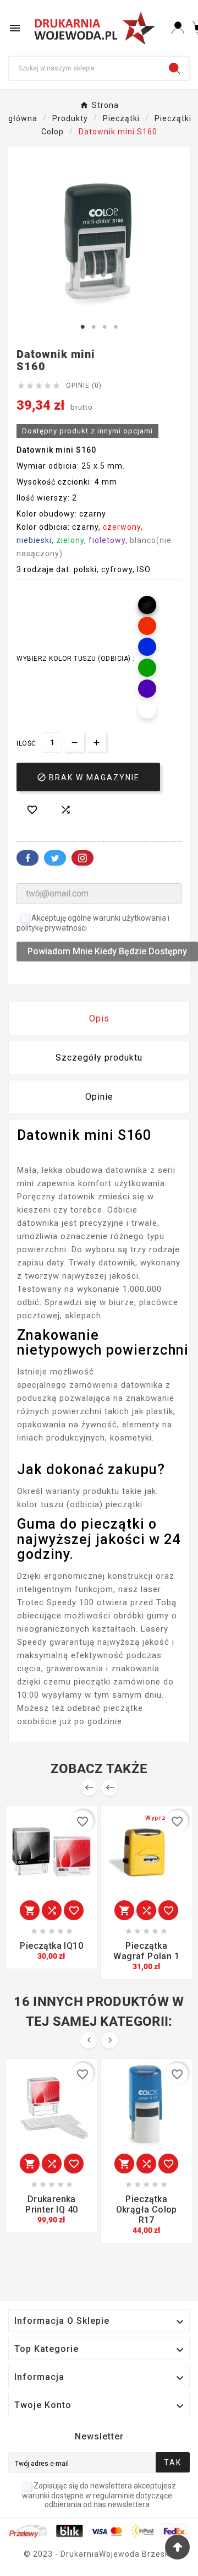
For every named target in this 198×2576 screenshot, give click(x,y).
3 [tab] (105, 327)
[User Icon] (178, 28)
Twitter (55, 858)
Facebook (28, 858)
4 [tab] (116, 327)
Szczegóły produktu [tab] (99, 1058)
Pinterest (82, 858)
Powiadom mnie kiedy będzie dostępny (107, 951)
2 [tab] (94, 327)
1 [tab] (82, 327)
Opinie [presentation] (99, 1097)
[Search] (174, 68)
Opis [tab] (99, 1018)
